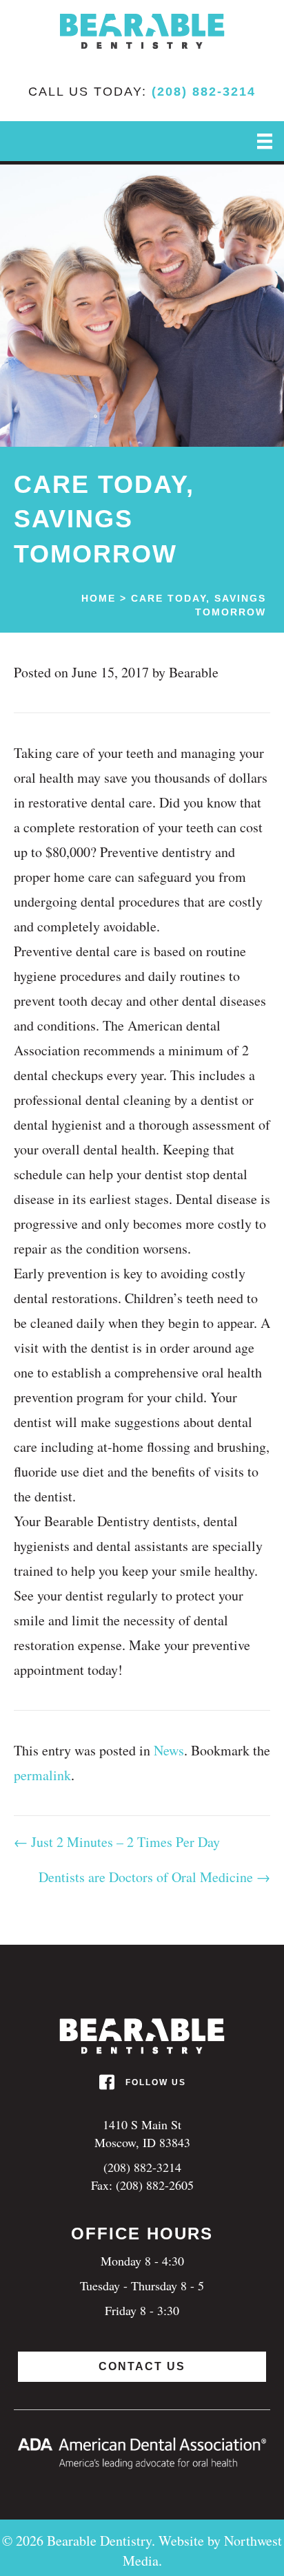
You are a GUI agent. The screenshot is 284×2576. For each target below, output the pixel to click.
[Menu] (265, 141)
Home (99, 598)
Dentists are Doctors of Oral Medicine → (154, 1877)
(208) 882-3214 (204, 92)
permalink (42, 1775)
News (169, 1750)
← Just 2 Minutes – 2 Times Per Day (117, 1842)
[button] (142, 2367)
